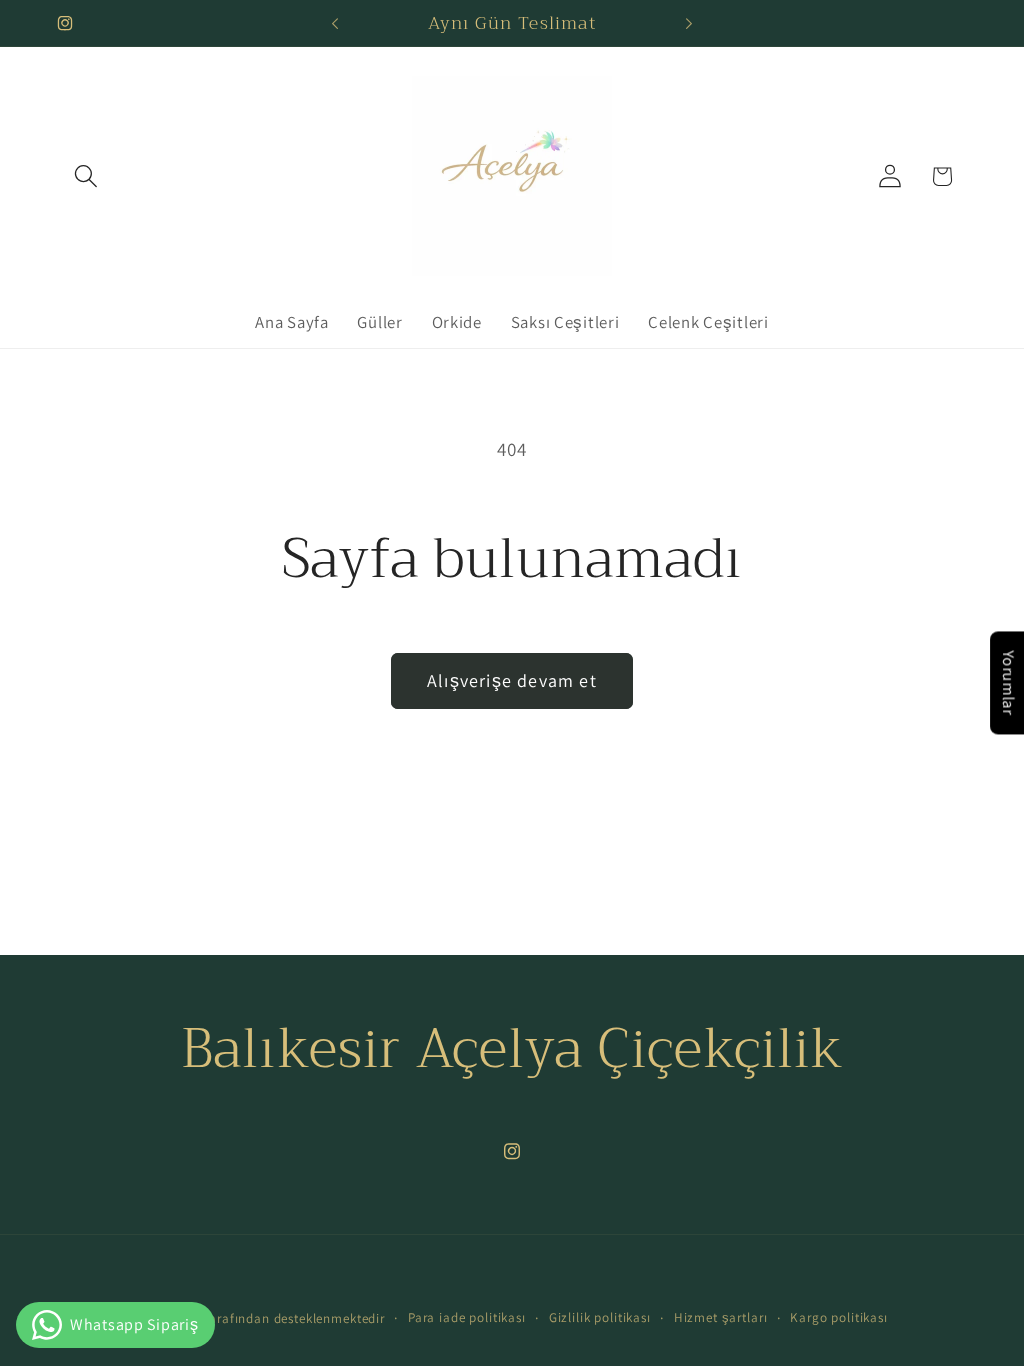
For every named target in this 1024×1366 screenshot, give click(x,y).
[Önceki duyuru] (335, 23)
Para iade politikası (467, 1317)
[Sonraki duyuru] (689, 23)
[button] (86, 176)
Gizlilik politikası (600, 1317)
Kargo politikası (838, 1317)
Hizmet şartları (721, 1317)
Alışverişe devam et (512, 680)
